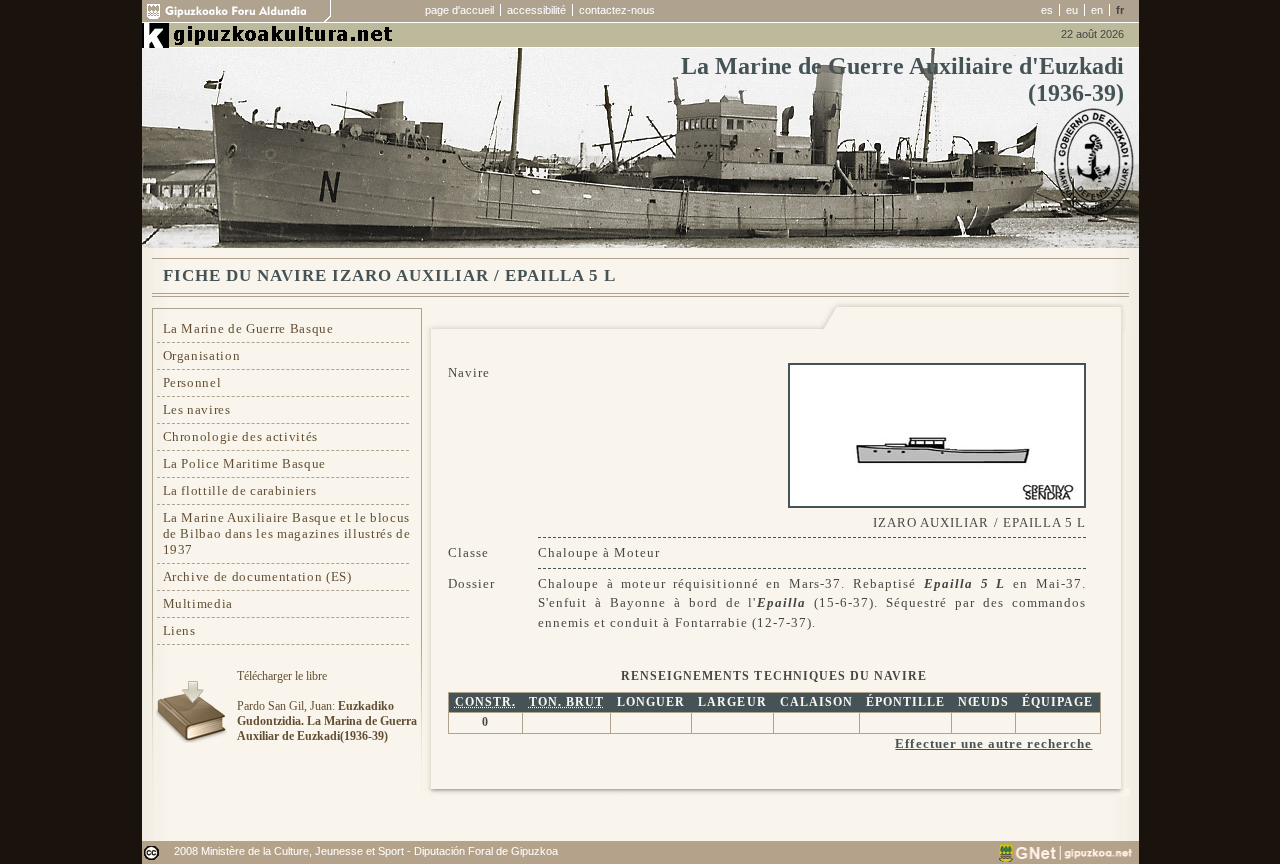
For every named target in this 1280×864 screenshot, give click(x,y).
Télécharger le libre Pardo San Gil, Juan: (327, 706)
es (1047, 10)
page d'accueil (459, 10)
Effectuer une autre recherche (993, 743)
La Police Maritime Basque (245, 463)
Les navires (197, 409)
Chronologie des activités (241, 436)
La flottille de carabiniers (240, 490)
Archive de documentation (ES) (257, 576)
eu (1072, 10)
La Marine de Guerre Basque (248, 328)
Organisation (202, 355)
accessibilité (536, 10)
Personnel (192, 382)
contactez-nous (617, 10)
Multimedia (198, 603)
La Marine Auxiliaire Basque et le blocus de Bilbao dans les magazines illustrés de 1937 (287, 533)
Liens (179, 630)
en (1097, 10)
